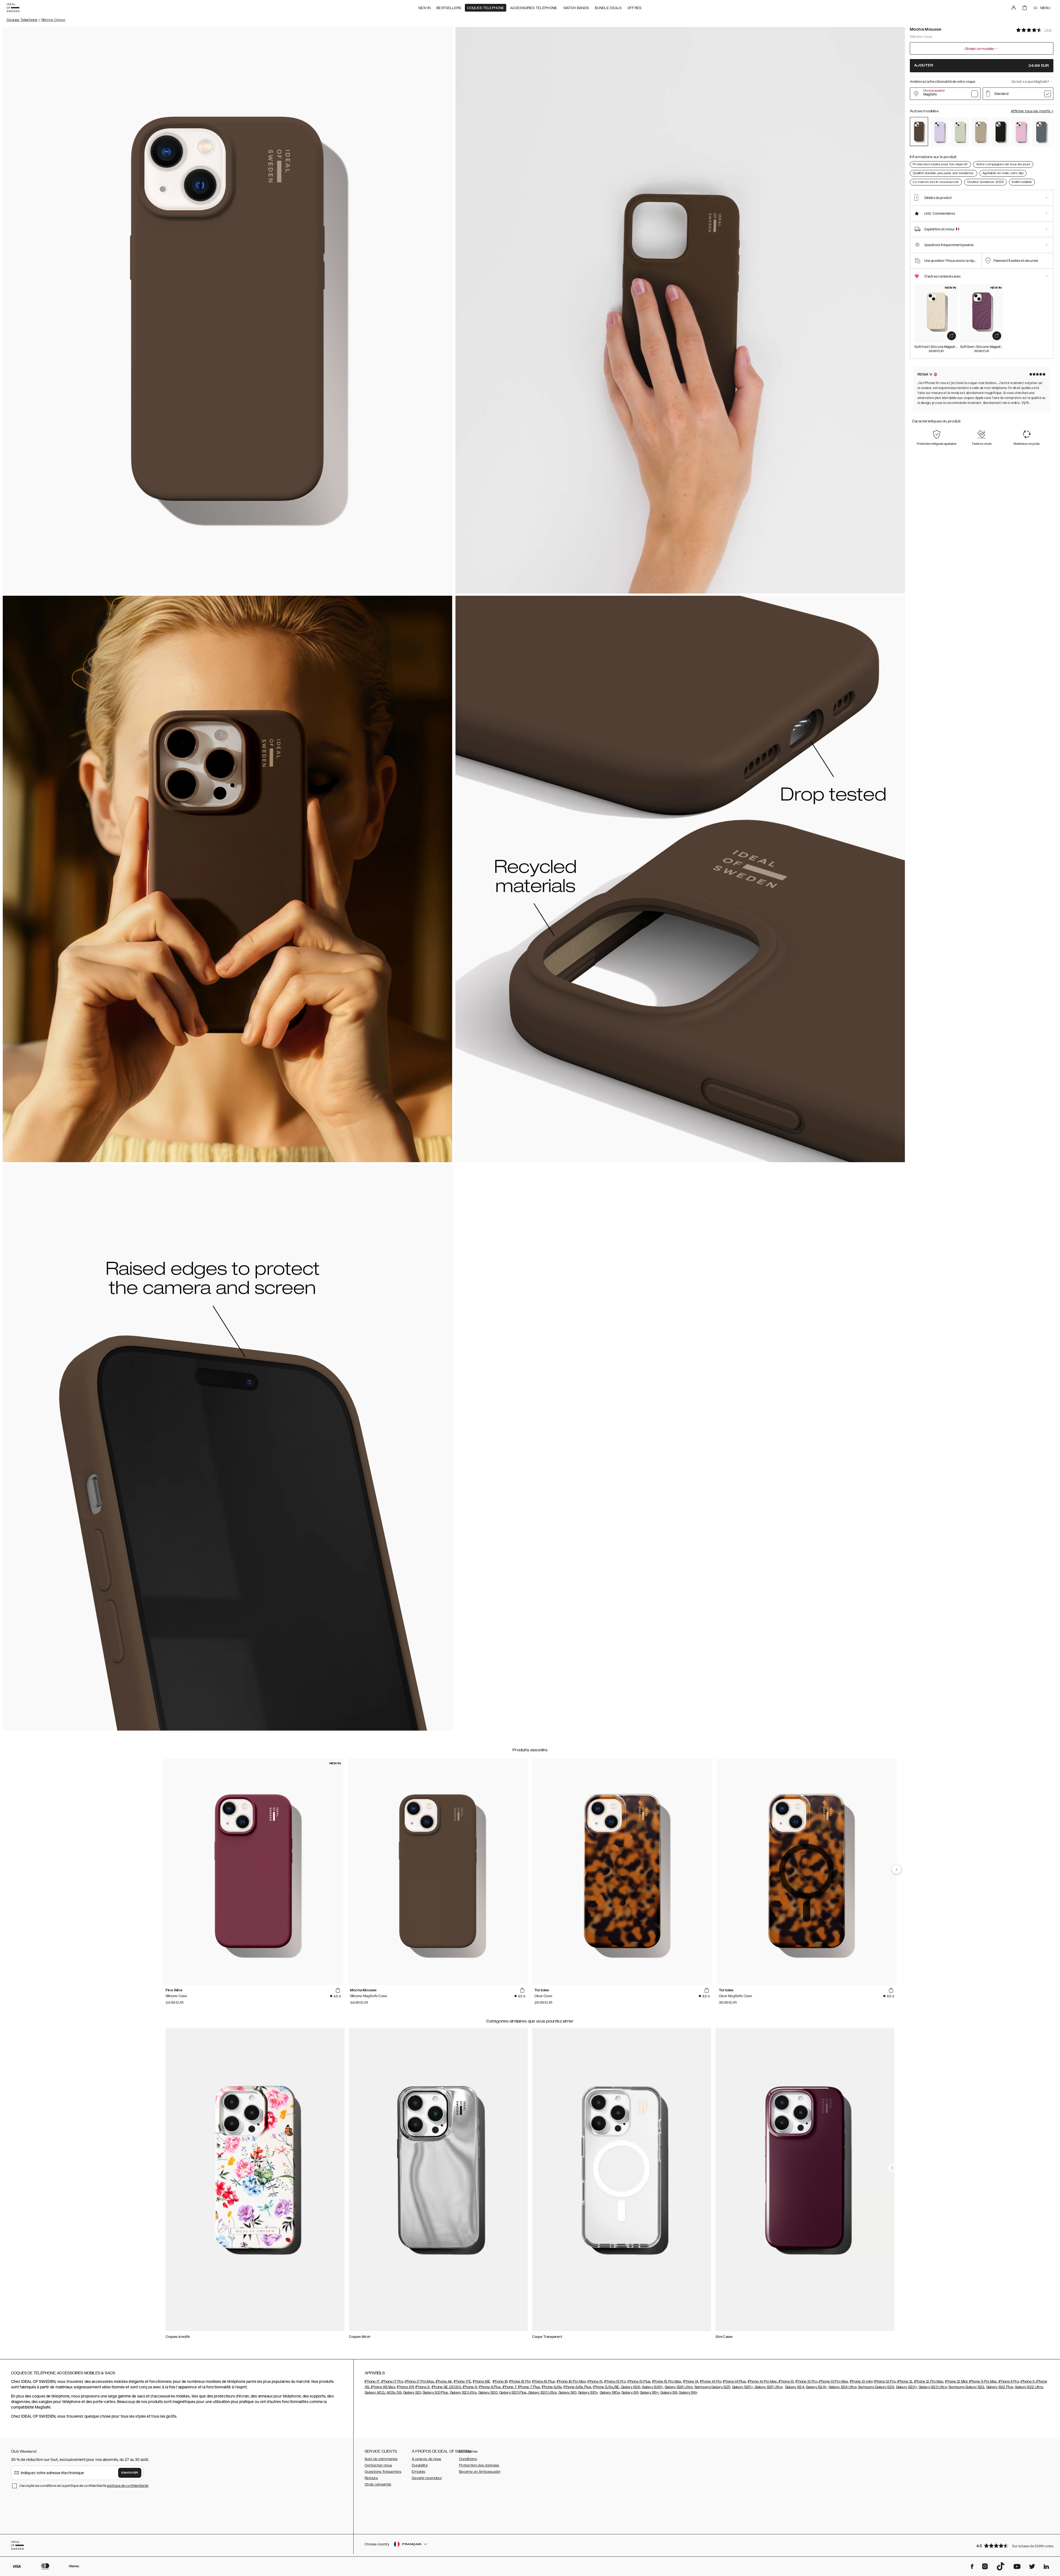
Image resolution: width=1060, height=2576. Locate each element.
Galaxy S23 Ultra (933, 2387)
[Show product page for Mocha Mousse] (919, 131)
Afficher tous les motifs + (1032, 111)
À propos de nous (427, 2459)
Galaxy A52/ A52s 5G (383, 2393)
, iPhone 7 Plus (528, 2387)
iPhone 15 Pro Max (667, 2381)
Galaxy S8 (669, 2393)
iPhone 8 (470, 2387)
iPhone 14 (691, 2381)
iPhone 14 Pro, (711, 2381)
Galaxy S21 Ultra (463, 2393)
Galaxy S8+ (688, 2393)
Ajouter (982, 66)
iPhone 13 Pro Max (833, 2381)
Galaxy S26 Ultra (679, 2387)
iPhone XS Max (383, 2387)
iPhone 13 (786, 2381)
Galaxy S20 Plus (513, 2393)
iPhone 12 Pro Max (928, 2381)
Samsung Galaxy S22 (966, 2387)
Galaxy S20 (488, 2393)
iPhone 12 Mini (956, 2381)
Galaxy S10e (610, 2393)
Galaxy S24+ (816, 2387)
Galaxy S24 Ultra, (843, 2387)
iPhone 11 (1027, 2381)
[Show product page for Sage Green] (960, 132)
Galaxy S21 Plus (435, 2393)
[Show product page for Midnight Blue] (1041, 132)
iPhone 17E (463, 2381)
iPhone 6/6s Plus (577, 2387)
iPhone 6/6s (552, 2387)
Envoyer (130, 2473)
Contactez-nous (378, 2465)
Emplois (418, 2472)
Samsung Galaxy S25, (713, 2387)
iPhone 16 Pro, (520, 2381)
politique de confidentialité (128, 2486)
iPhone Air (443, 2381)
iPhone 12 (904, 2381)
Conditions (468, 2459)
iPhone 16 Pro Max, (572, 2381)
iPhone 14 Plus (734, 2381)
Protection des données (479, 2465)
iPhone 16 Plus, (544, 2381)
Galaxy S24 (795, 2387)
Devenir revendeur (427, 2478)
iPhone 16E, (482, 2381)
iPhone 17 (372, 2381)
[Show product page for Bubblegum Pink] (1021, 132)
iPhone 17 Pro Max (419, 2381)
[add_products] (952, 336)
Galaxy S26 (630, 2387)
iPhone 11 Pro (1008, 2381)
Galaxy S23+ (907, 2387)
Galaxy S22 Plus (1000, 2387)
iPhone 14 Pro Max (762, 2381)
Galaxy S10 (567, 2393)
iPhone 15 (595, 2381)
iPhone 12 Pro (885, 2381)
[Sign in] (1014, 8)
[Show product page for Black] (1001, 132)
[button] (1013, 2546)
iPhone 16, (501, 2381)
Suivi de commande (381, 2459)
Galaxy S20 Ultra (542, 2393)
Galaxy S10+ (588, 2393)
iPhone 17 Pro (392, 2381)
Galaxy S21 (412, 2393)
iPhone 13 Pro (806, 2381)
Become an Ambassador (480, 2472)
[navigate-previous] (897, 1869)
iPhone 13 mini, (862, 2381)
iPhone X (423, 2387)
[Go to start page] (13, 8)
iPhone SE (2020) (446, 2387)
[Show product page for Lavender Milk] (939, 132)
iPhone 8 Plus (490, 2387)
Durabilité (420, 2465)
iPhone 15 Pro (615, 2381)
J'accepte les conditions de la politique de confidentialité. (84, 2486)
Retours (371, 2478)
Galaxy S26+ (652, 2387)
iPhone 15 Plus (639, 2381)
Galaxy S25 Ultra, (769, 2387)
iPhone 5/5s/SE (606, 2387)
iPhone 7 (509, 2387)
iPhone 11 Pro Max (982, 2381)
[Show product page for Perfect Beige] (980, 132)
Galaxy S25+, (743, 2387)
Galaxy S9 (630, 2393)
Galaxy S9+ (649, 2393)
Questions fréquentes (383, 2472)
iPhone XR (405, 2387)
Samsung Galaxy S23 (876, 2387)
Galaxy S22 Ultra (1029, 2387)
